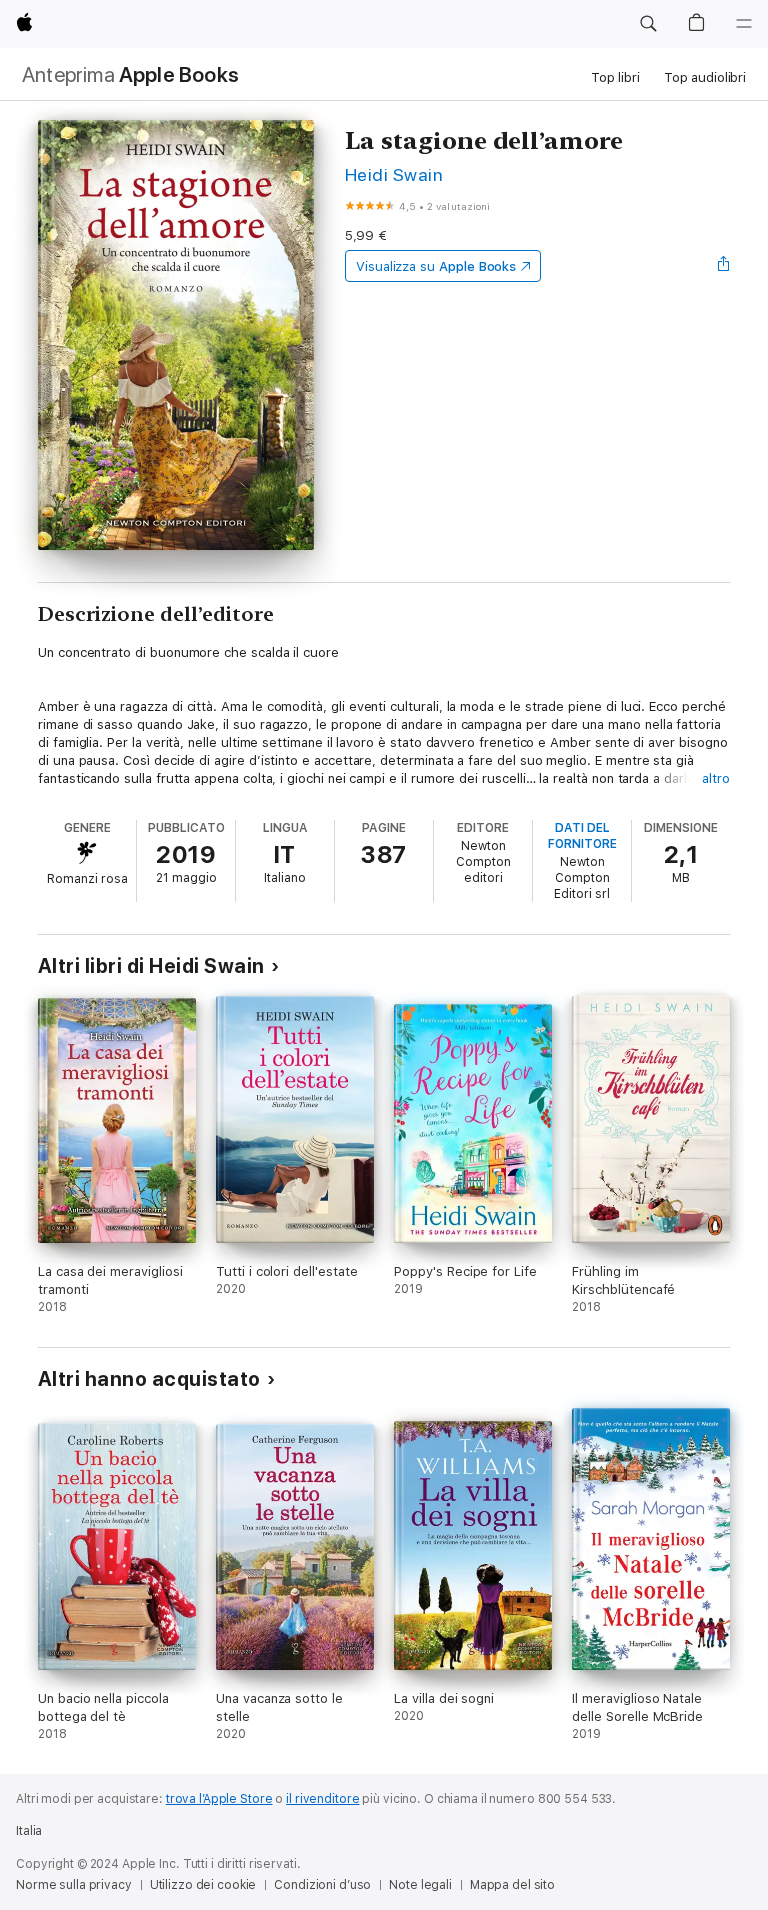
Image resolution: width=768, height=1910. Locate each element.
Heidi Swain (394, 174)
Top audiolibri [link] (705, 77)
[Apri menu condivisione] (724, 266)
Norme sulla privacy (74, 1885)
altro (716, 778)
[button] (648, 24)
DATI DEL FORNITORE (582, 836)
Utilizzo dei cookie (203, 1885)
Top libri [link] (615, 77)
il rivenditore (322, 1799)
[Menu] (744, 24)
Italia (29, 1831)
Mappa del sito (512, 1885)
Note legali (420, 1885)
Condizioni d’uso (322, 1885)
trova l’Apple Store (219, 1799)
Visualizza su (436, 266)
